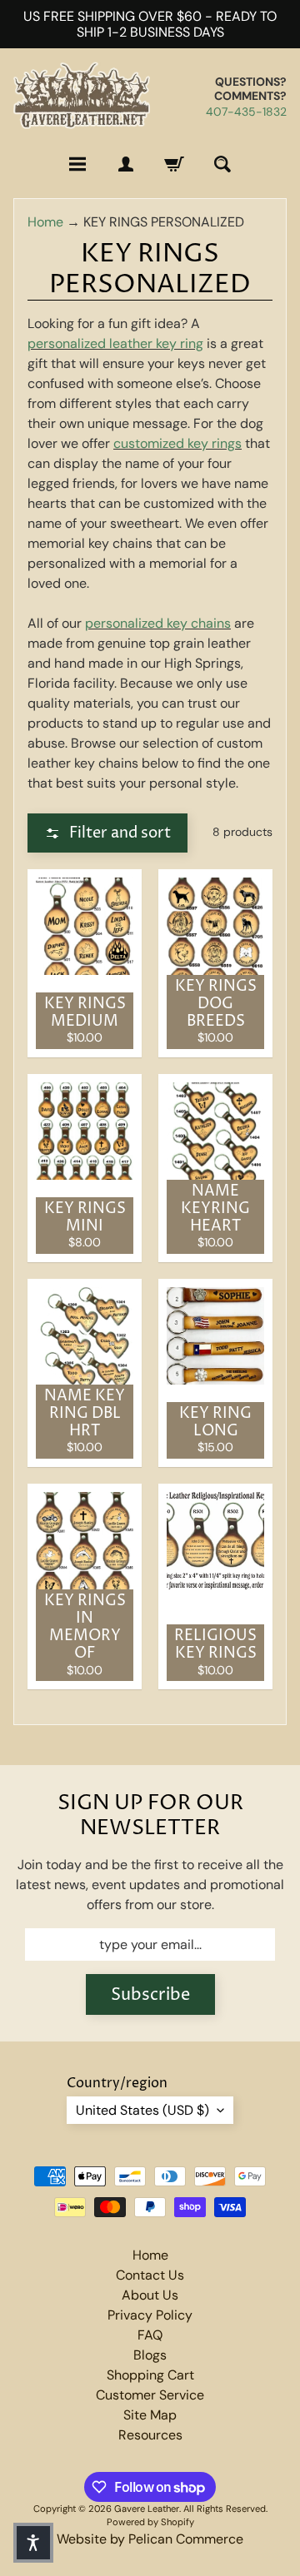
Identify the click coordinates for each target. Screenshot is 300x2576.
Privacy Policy (150, 2315)
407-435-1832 (246, 112)
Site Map (150, 2415)
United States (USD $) (142, 2110)
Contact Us (150, 2275)
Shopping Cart (150, 2375)
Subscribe (150, 1995)
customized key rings (177, 443)
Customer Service (150, 2395)
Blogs (150, 2355)
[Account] (126, 164)
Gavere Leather (147, 2509)
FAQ (150, 2335)
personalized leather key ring (115, 343)
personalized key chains (158, 623)
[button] (107, 833)
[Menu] (77, 164)
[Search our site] (222, 164)
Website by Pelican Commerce (150, 2539)
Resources (150, 2435)
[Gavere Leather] (82, 96)
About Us (150, 2295)
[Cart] (174, 164)
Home (45, 222)
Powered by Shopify (150, 2522)
